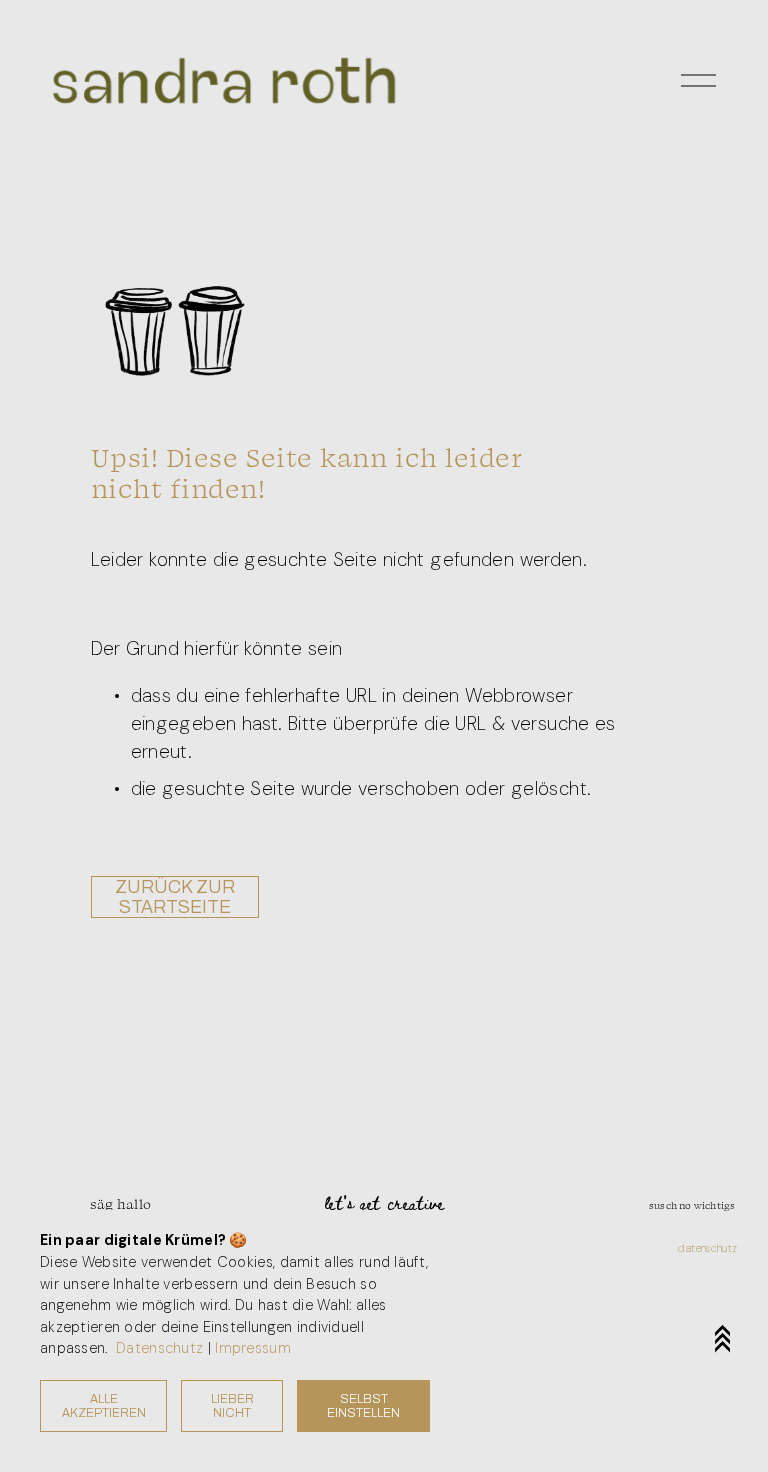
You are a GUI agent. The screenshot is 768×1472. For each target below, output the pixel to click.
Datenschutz (159, 1348)
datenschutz (707, 1248)
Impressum (253, 1348)
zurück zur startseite (175, 897)
